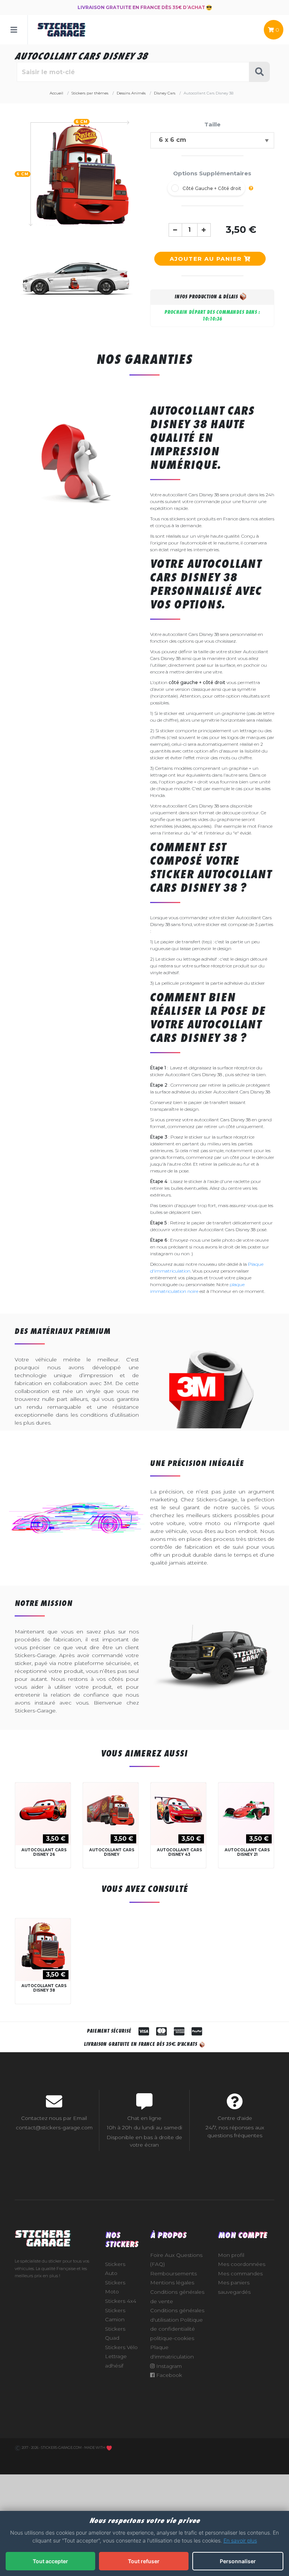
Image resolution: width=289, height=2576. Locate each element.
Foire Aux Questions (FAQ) (176, 2260)
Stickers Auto (115, 2269)
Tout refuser (144, 2561)
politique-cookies (172, 2338)
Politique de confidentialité (176, 2324)
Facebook (168, 2375)
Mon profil (231, 2255)
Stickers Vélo (121, 2347)
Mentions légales (172, 2283)
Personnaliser (238, 2561)
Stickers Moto (115, 2287)
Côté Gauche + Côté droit (212, 188)
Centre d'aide (235, 2118)
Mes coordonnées (242, 2264)
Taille (212, 124)
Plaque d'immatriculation (172, 2352)
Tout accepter (50, 2561)
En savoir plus (240, 2540)
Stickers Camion (115, 2315)
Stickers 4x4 (121, 2301)
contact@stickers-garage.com (54, 2127)
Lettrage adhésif (116, 2361)
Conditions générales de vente (177, 2297)
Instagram (168, 2366)
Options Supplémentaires (212, 173)
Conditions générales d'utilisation (177, 2315)
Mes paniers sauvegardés (234, 2287)
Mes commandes (240, 2273)
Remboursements (173, 2273)
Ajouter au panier (207, 259)
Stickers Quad (115, 2333)
